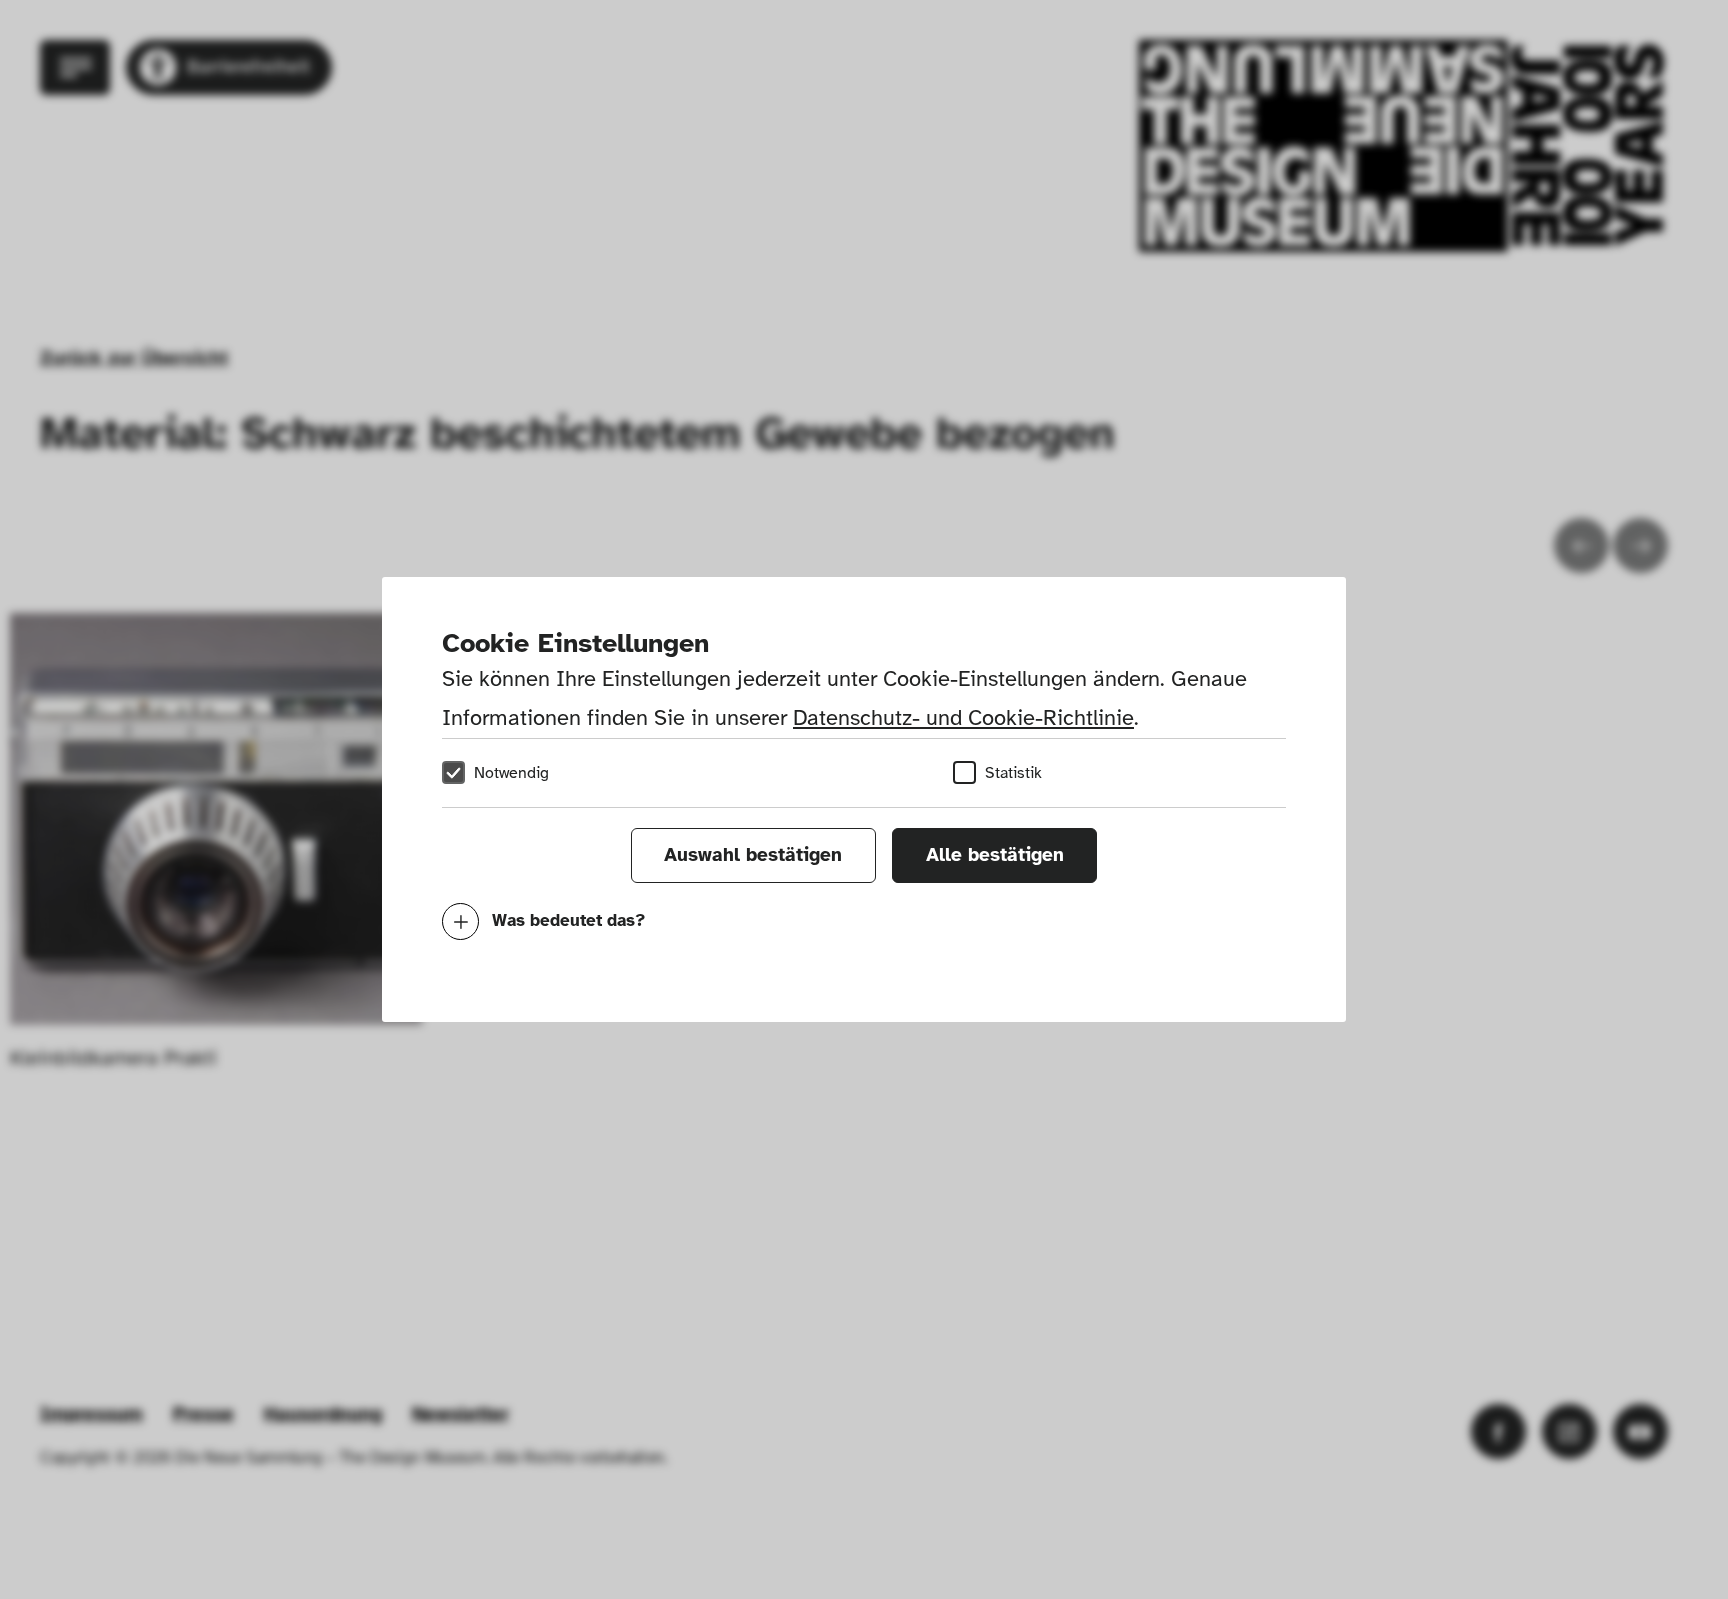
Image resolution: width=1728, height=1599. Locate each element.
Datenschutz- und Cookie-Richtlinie (963, 717)
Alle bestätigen (995, 855)
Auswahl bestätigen (753, 855)
